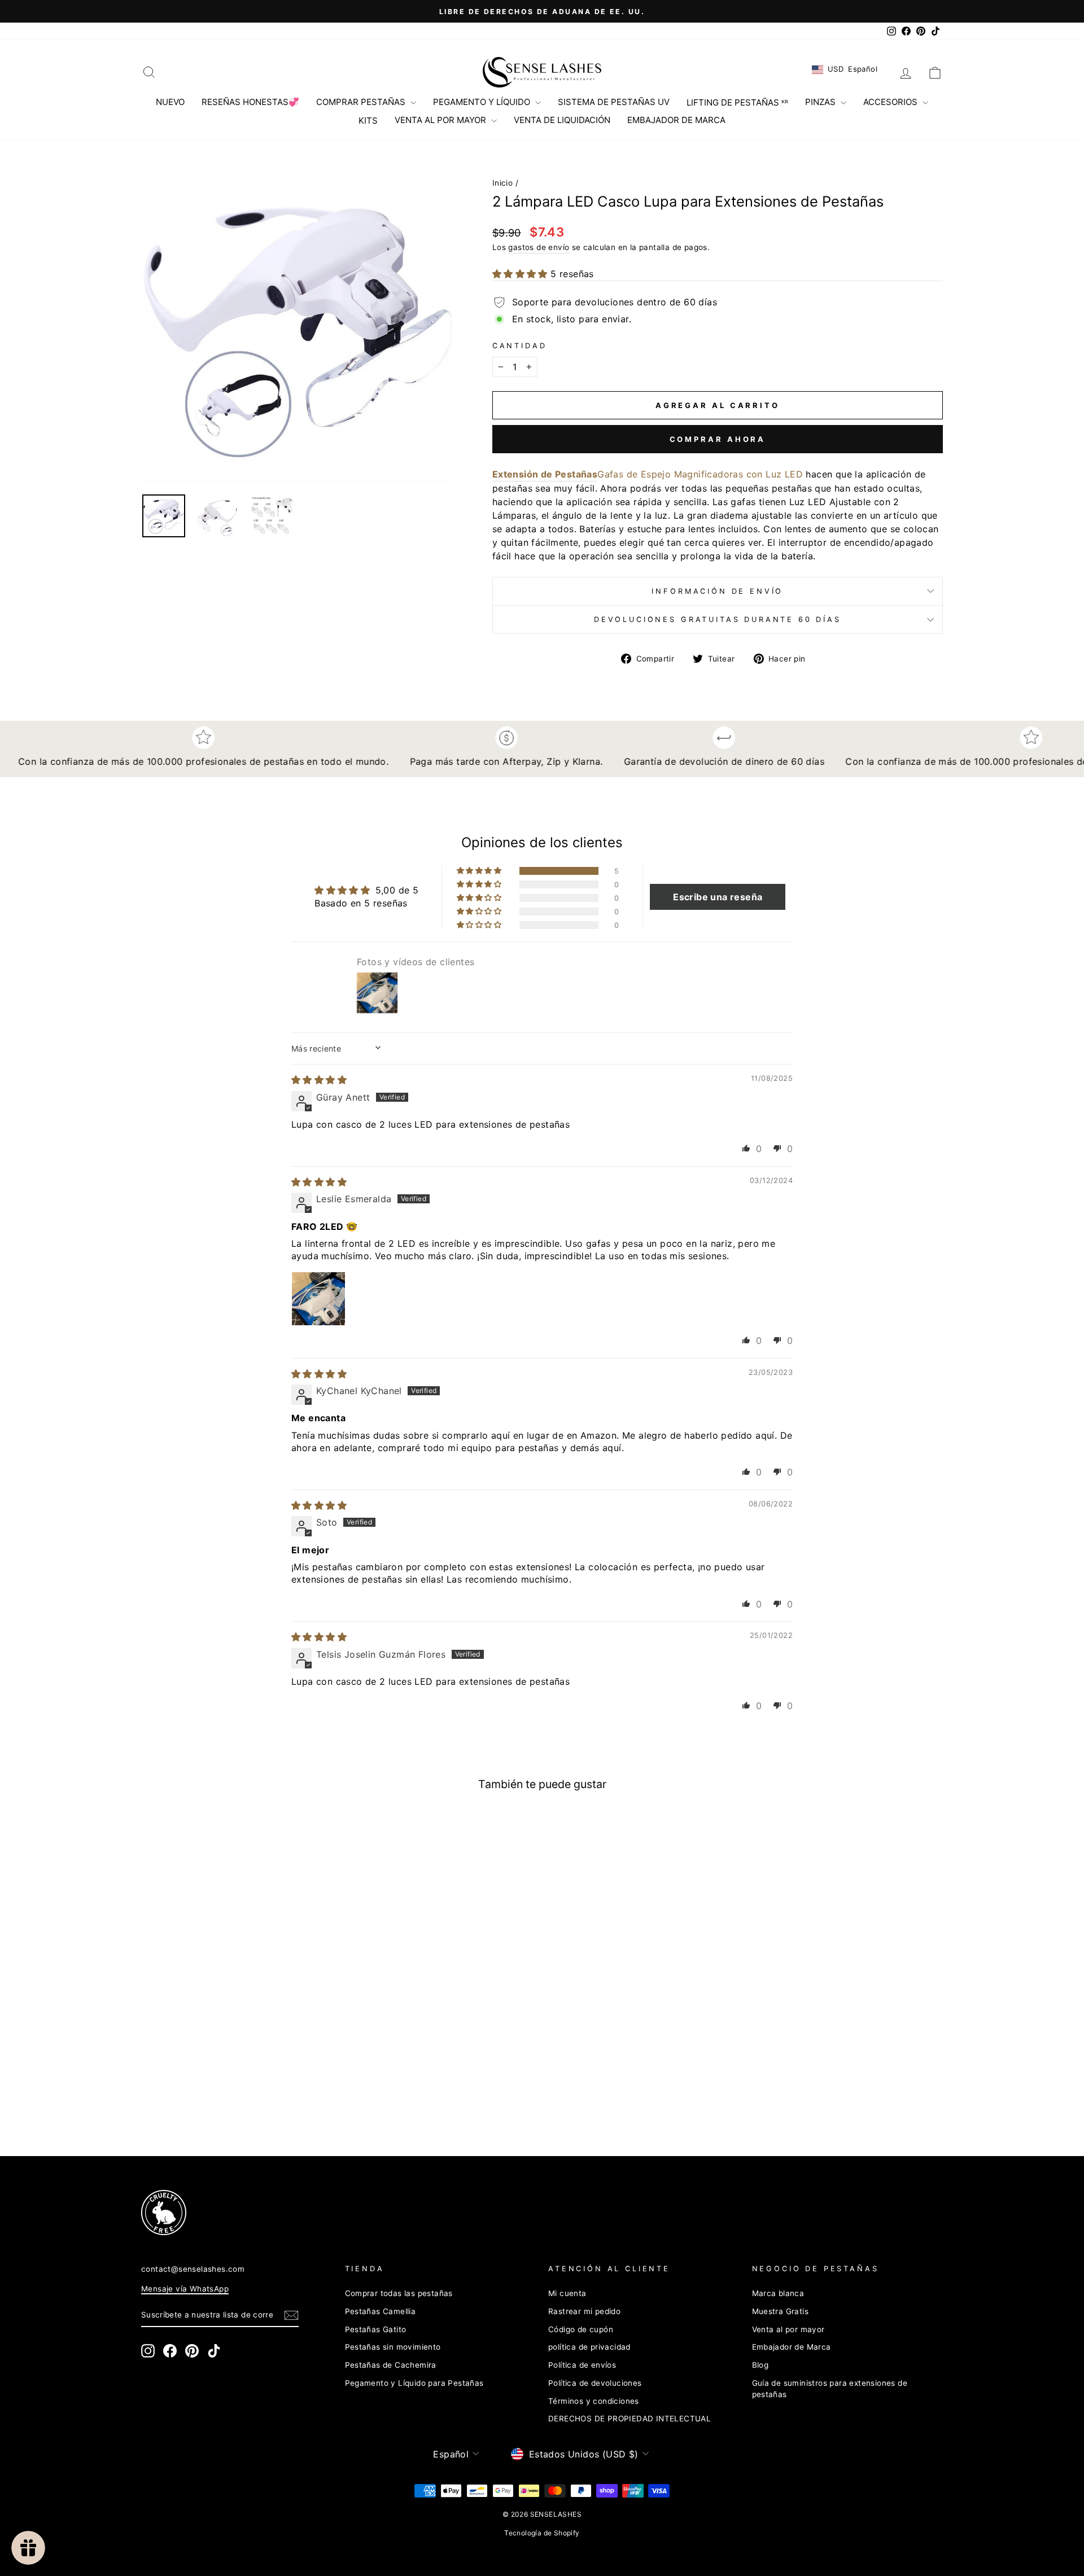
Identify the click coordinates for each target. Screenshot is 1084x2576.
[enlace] (522, 2213)
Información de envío (717, 591)
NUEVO (170, 102)
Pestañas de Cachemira (391, 2365)
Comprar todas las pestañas (399, 2293)
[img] (319, 1080)
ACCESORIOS (891, 102)
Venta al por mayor (788, 2329)
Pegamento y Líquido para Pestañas (414, 2383)
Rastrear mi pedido (584, 2311)
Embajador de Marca (792, 2347)
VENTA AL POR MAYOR (442, 120)
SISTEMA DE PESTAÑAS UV (614, 102)
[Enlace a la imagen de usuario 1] (318, 1299)
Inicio (502, 183)
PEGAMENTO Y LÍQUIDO (483, 102)
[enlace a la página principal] (542, 72)
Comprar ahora (718, 439)
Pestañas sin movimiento (393, 2347)
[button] (521, 274)
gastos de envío (539, 247)
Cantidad (520, 346)
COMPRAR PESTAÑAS (362, 102)
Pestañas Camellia (381, 2311)
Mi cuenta (567, 2293)
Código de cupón (581, 2329)
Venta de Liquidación (562, 120)
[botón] (298, 328)
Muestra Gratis (781, 2311)
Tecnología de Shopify (542, 2533)
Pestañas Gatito (376, 2329)
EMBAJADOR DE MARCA (676, 120)
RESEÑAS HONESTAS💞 (250, 102)
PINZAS (821, 102)
